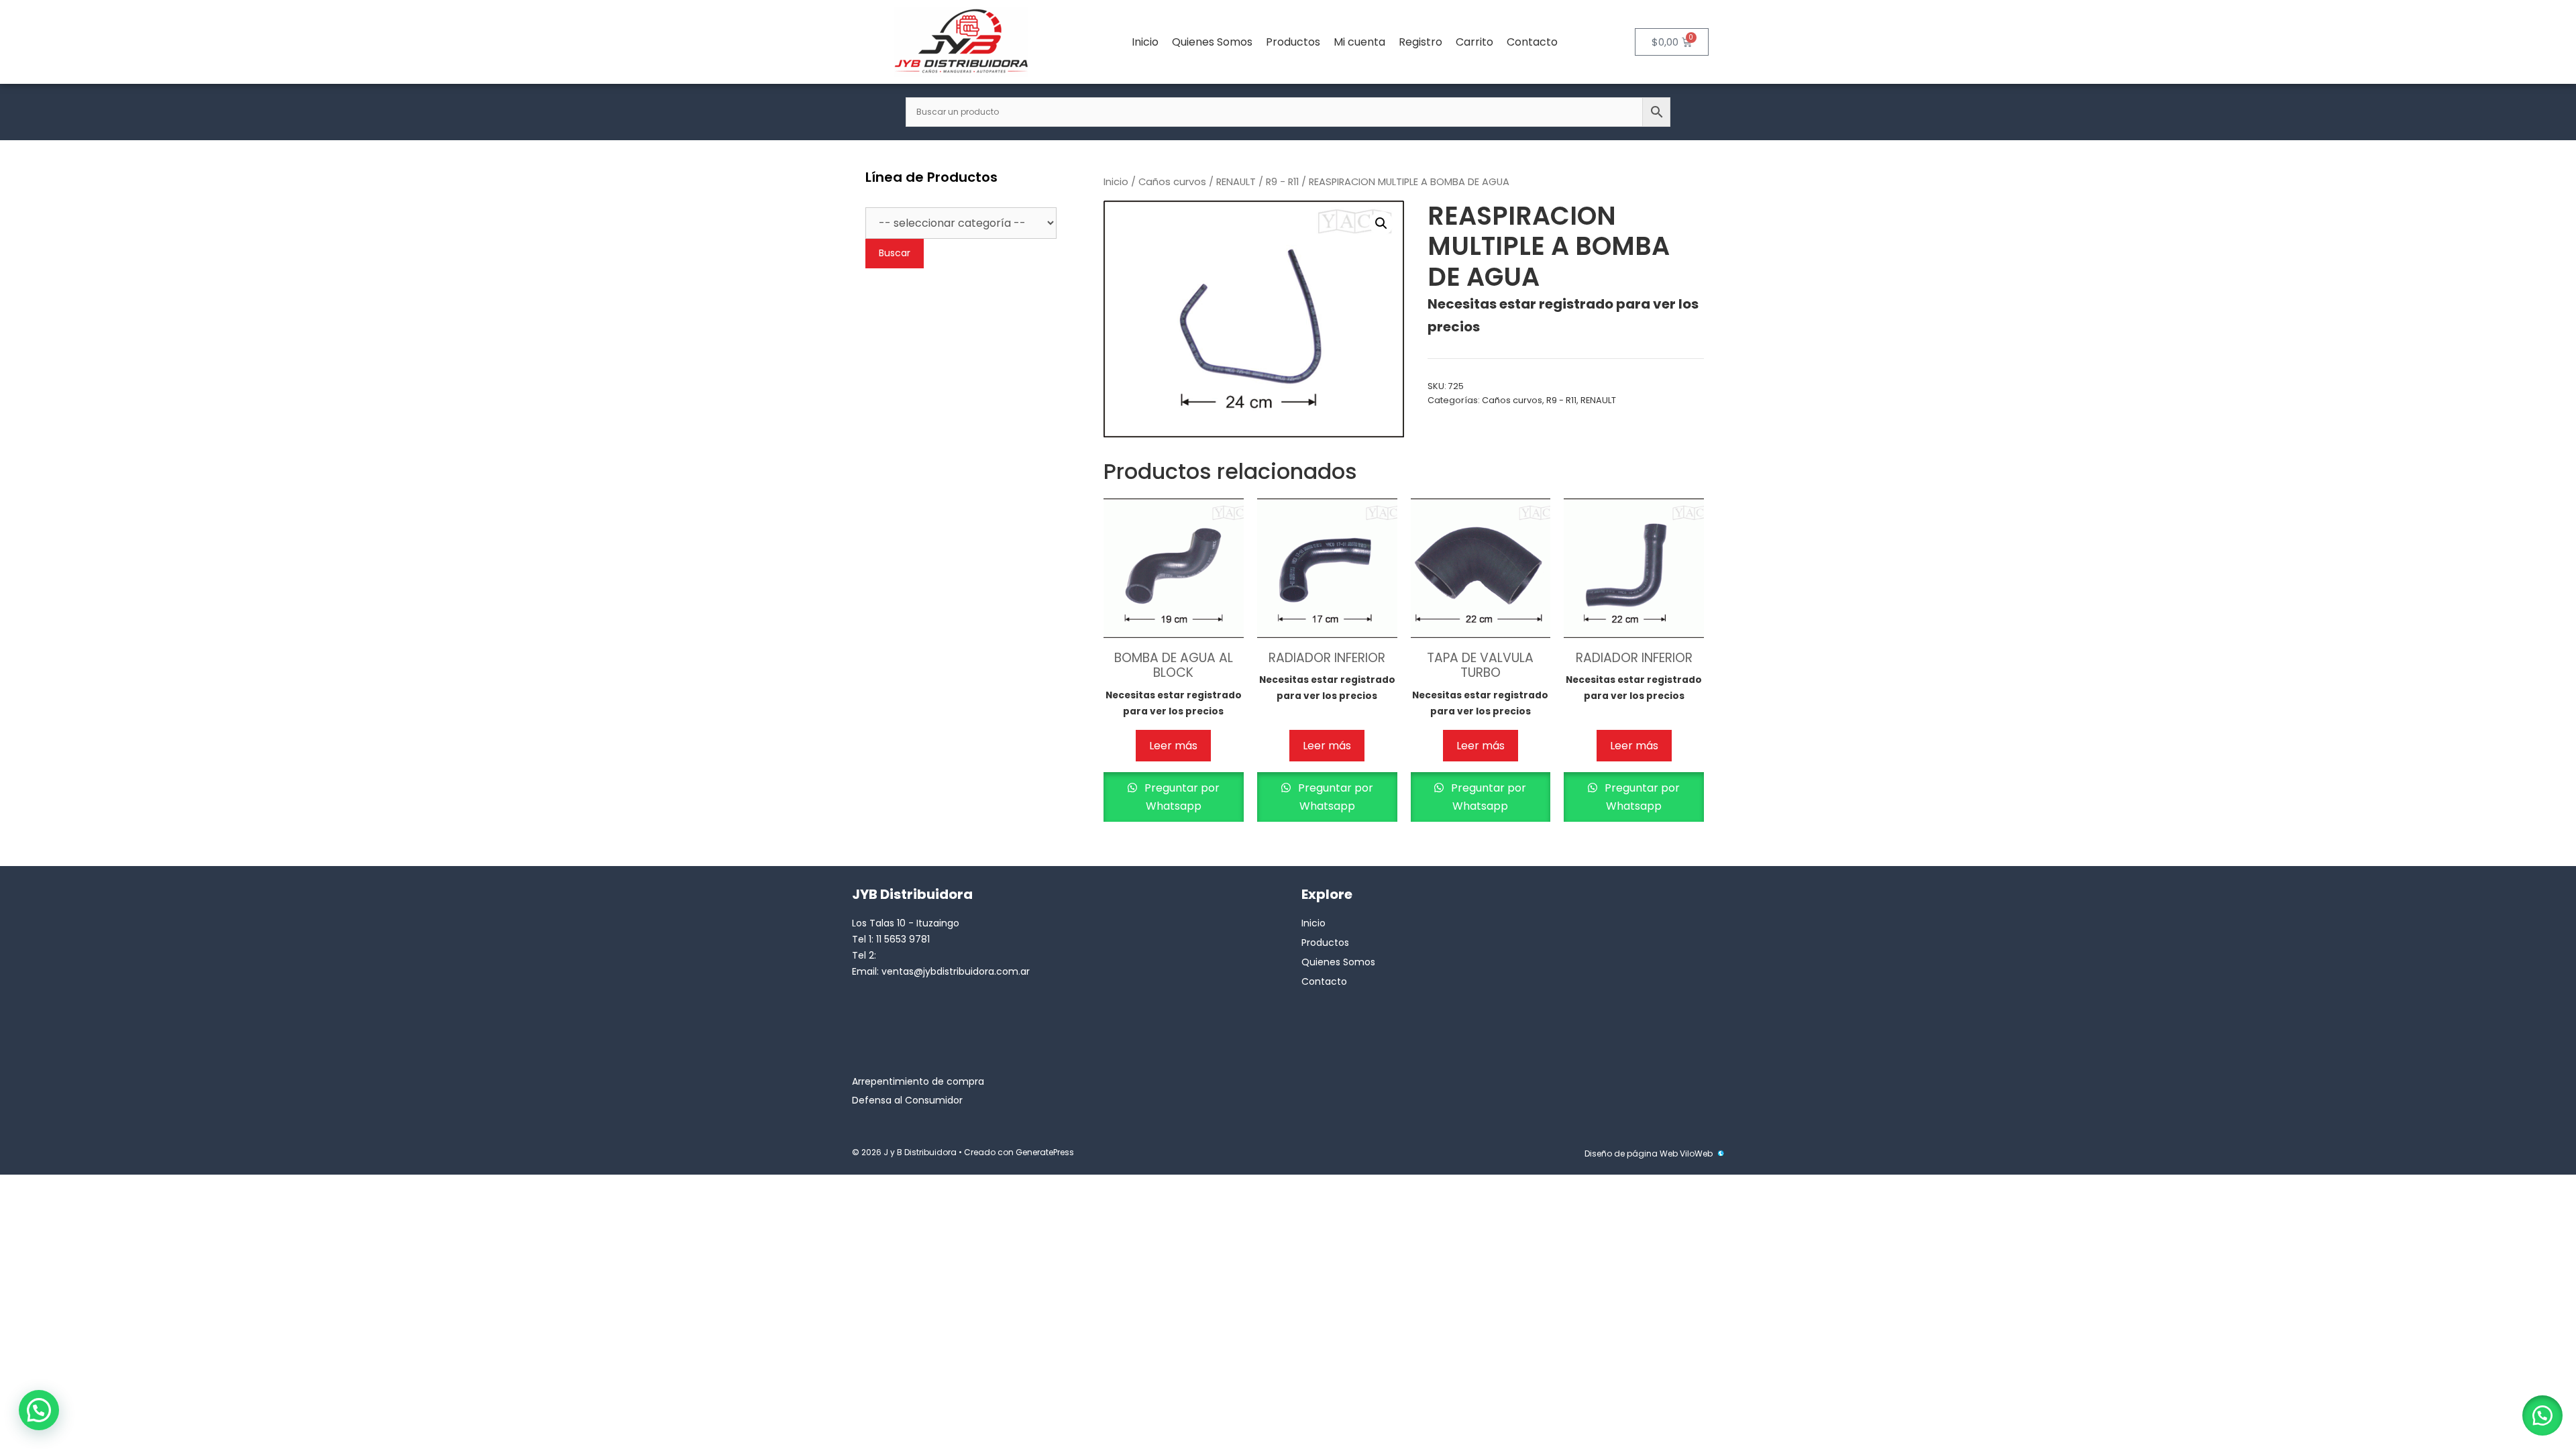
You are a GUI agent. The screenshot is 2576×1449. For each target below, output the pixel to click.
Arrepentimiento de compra (918, 1081)
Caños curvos (1172, 182)
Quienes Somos (1212, 42)
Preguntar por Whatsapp (1181, 797)
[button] (1381, 223)
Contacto (1532, 42)
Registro (1420, 42)
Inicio (1145, 42)
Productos (1293, 42)
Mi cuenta (1359, 42)
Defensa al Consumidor (907, 1100)
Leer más (1173, 746)
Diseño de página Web (1631, 1153)
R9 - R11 (1282, 182)
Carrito (1474, 42)
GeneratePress (1045, 1152)
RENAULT (1236, 182)
